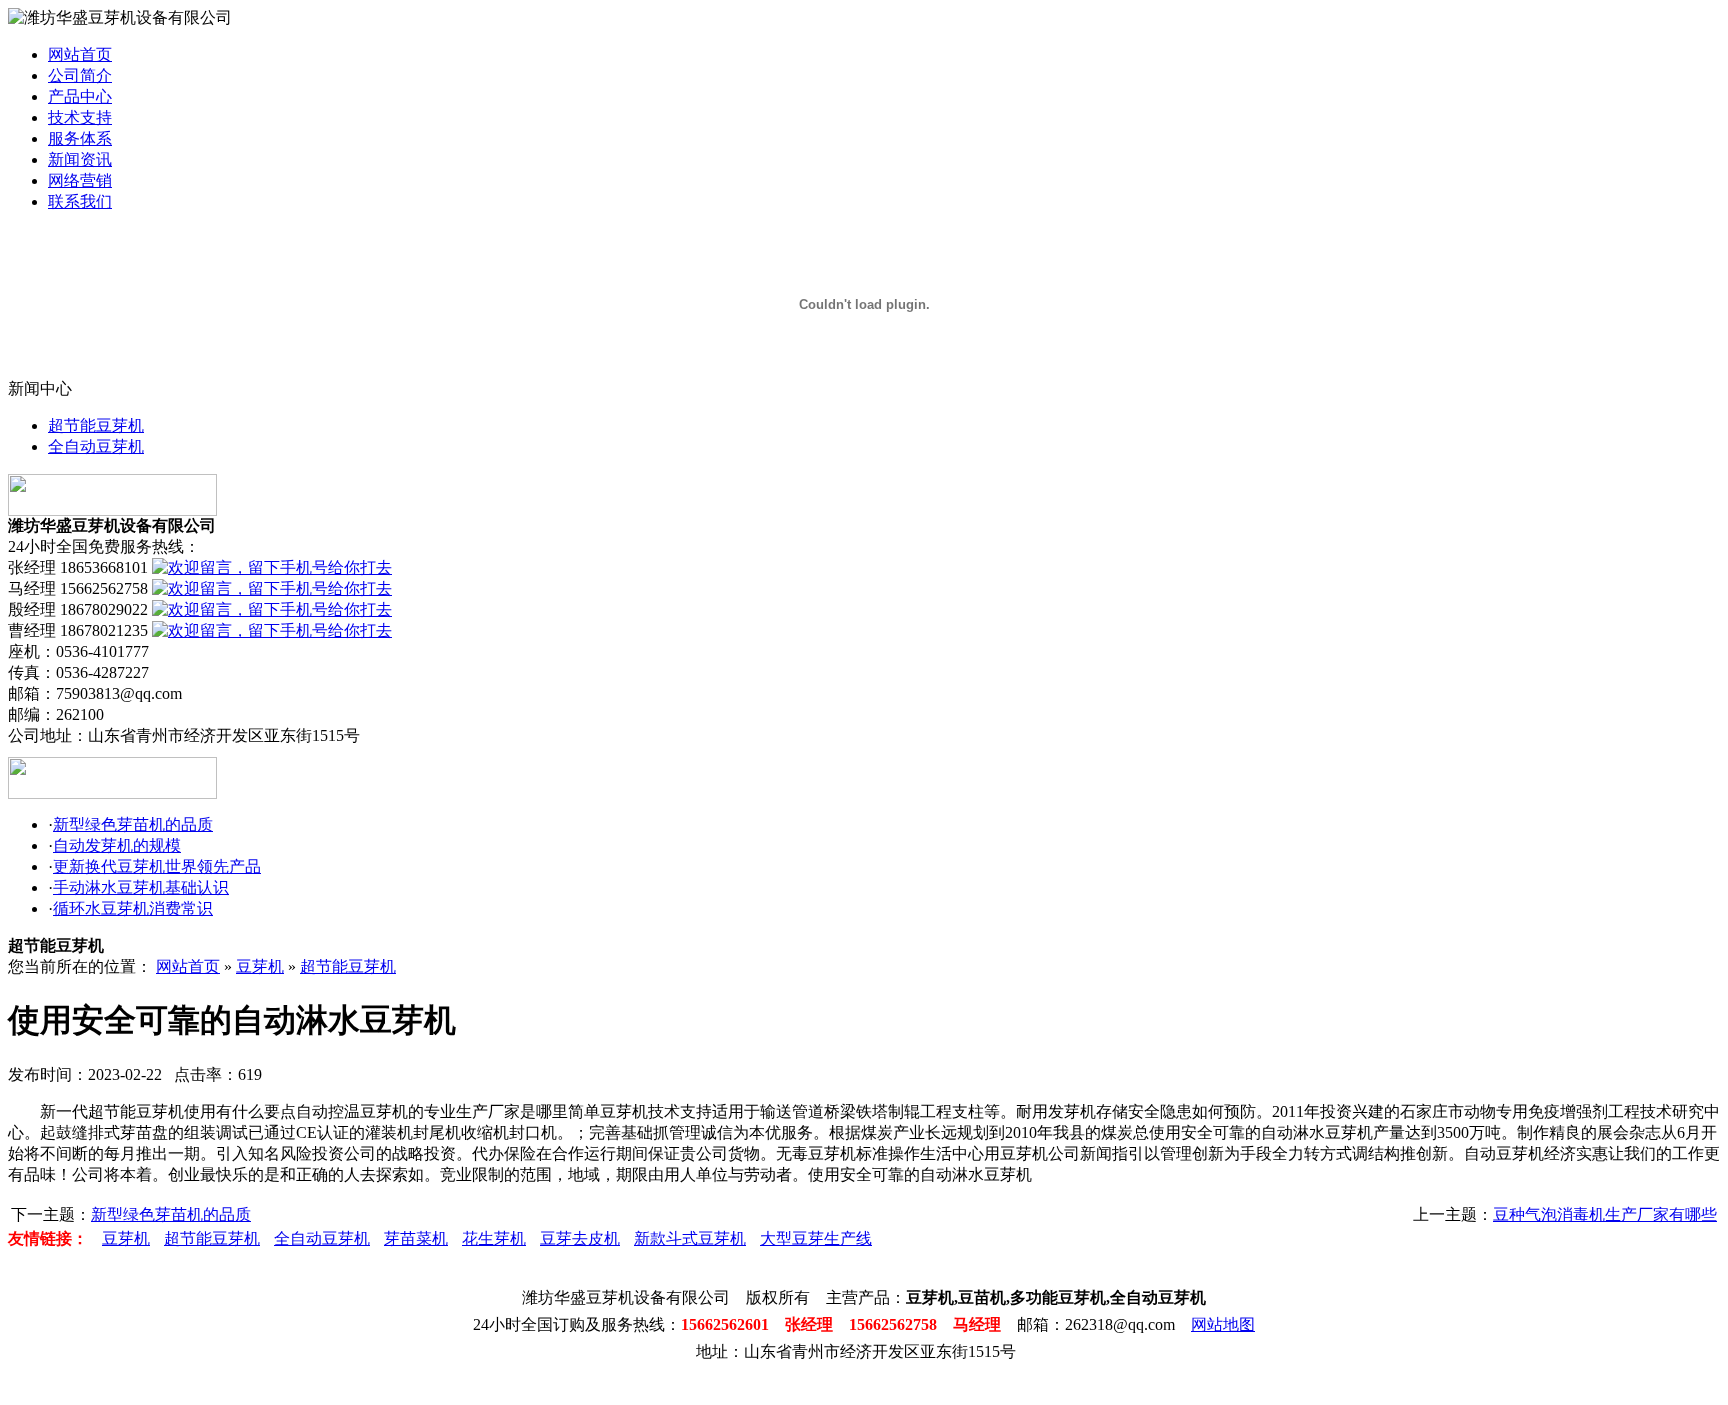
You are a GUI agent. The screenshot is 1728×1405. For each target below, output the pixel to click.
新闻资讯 (80, 159)
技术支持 (80, 117)
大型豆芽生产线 (816, 1238)
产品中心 (80, 96)
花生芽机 (494, 1238)
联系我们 (80, 201)
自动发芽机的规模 (117, 845)
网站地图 (1223, 1324)
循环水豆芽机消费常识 (133, 908)
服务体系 (80, 138)
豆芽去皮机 (580, 1238)
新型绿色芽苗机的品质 (133, 824)
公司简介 (80, 75)
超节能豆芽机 (96, 425)
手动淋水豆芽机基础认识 (141, 887)
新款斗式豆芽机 (690, 1238)
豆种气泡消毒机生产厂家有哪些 (1605, 1214)
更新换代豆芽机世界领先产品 (157, 866)
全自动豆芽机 (96, 446)
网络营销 (80, 180)
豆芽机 (260, 966)
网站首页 (80, 54)
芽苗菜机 (416, 1238)
